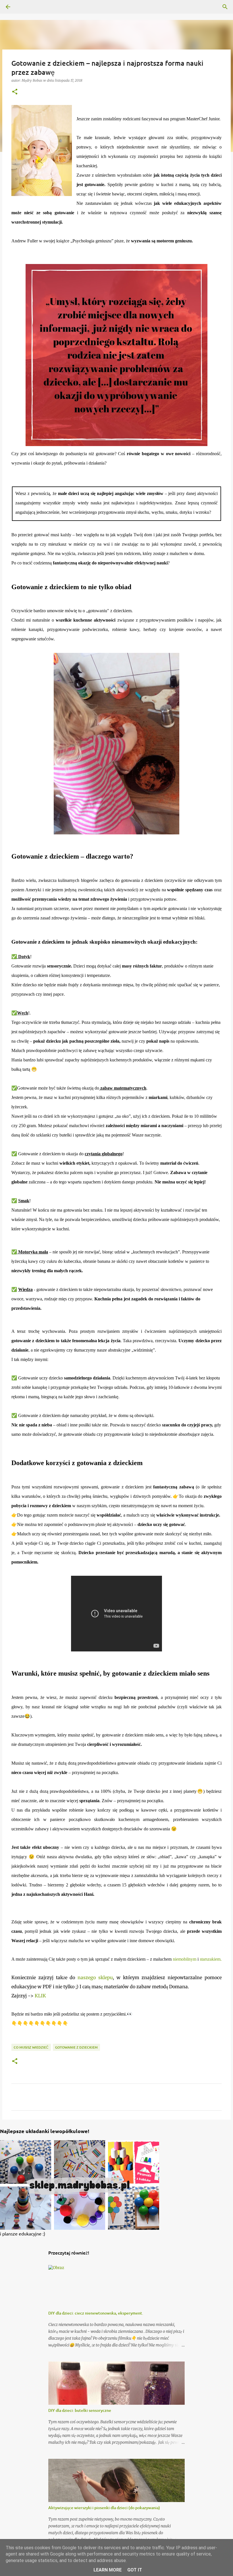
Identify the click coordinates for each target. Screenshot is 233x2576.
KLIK (41, 1996)
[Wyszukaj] (225, 7)
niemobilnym (185, 1959)
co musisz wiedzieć (31, 2047)
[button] (15, 92)
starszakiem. (211, 1959)
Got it (135, 2570)
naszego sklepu (95, 1977)
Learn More (108, 2570)
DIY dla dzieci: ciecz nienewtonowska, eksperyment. (96, 2313)
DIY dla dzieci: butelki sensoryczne (80, 2410)
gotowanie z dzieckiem (76, 2047)
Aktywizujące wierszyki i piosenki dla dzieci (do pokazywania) (104, 2508)
